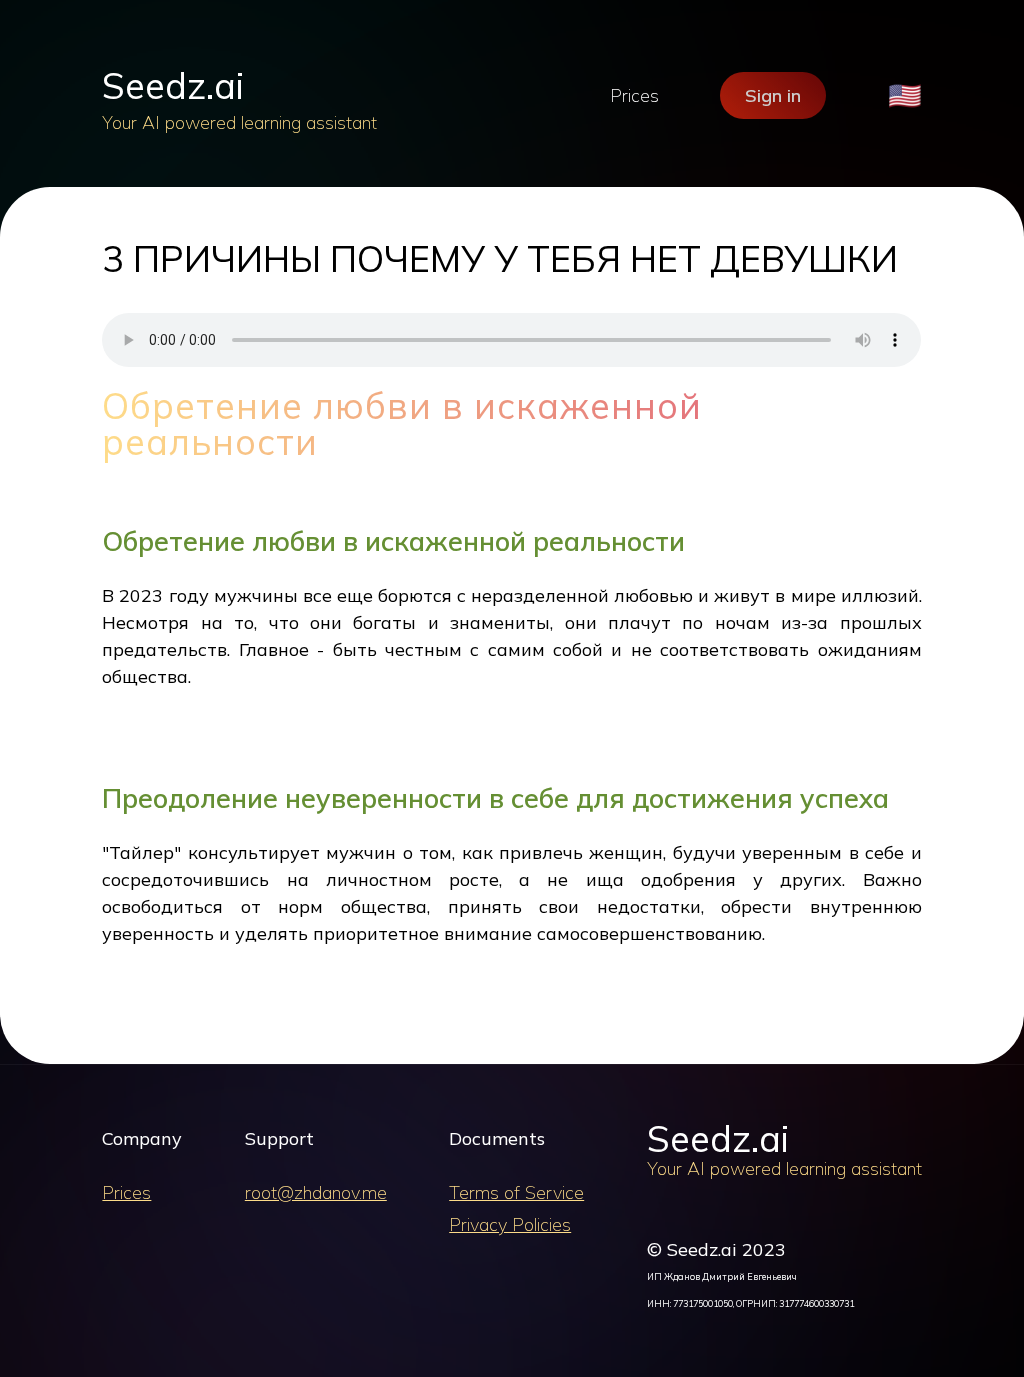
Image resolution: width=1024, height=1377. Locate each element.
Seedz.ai (173, 85)
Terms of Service (516, 1192)
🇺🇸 (905, 95)
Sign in (773, 95)
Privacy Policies (510, 1224)
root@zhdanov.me (316, 1192)
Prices (634, 95)
